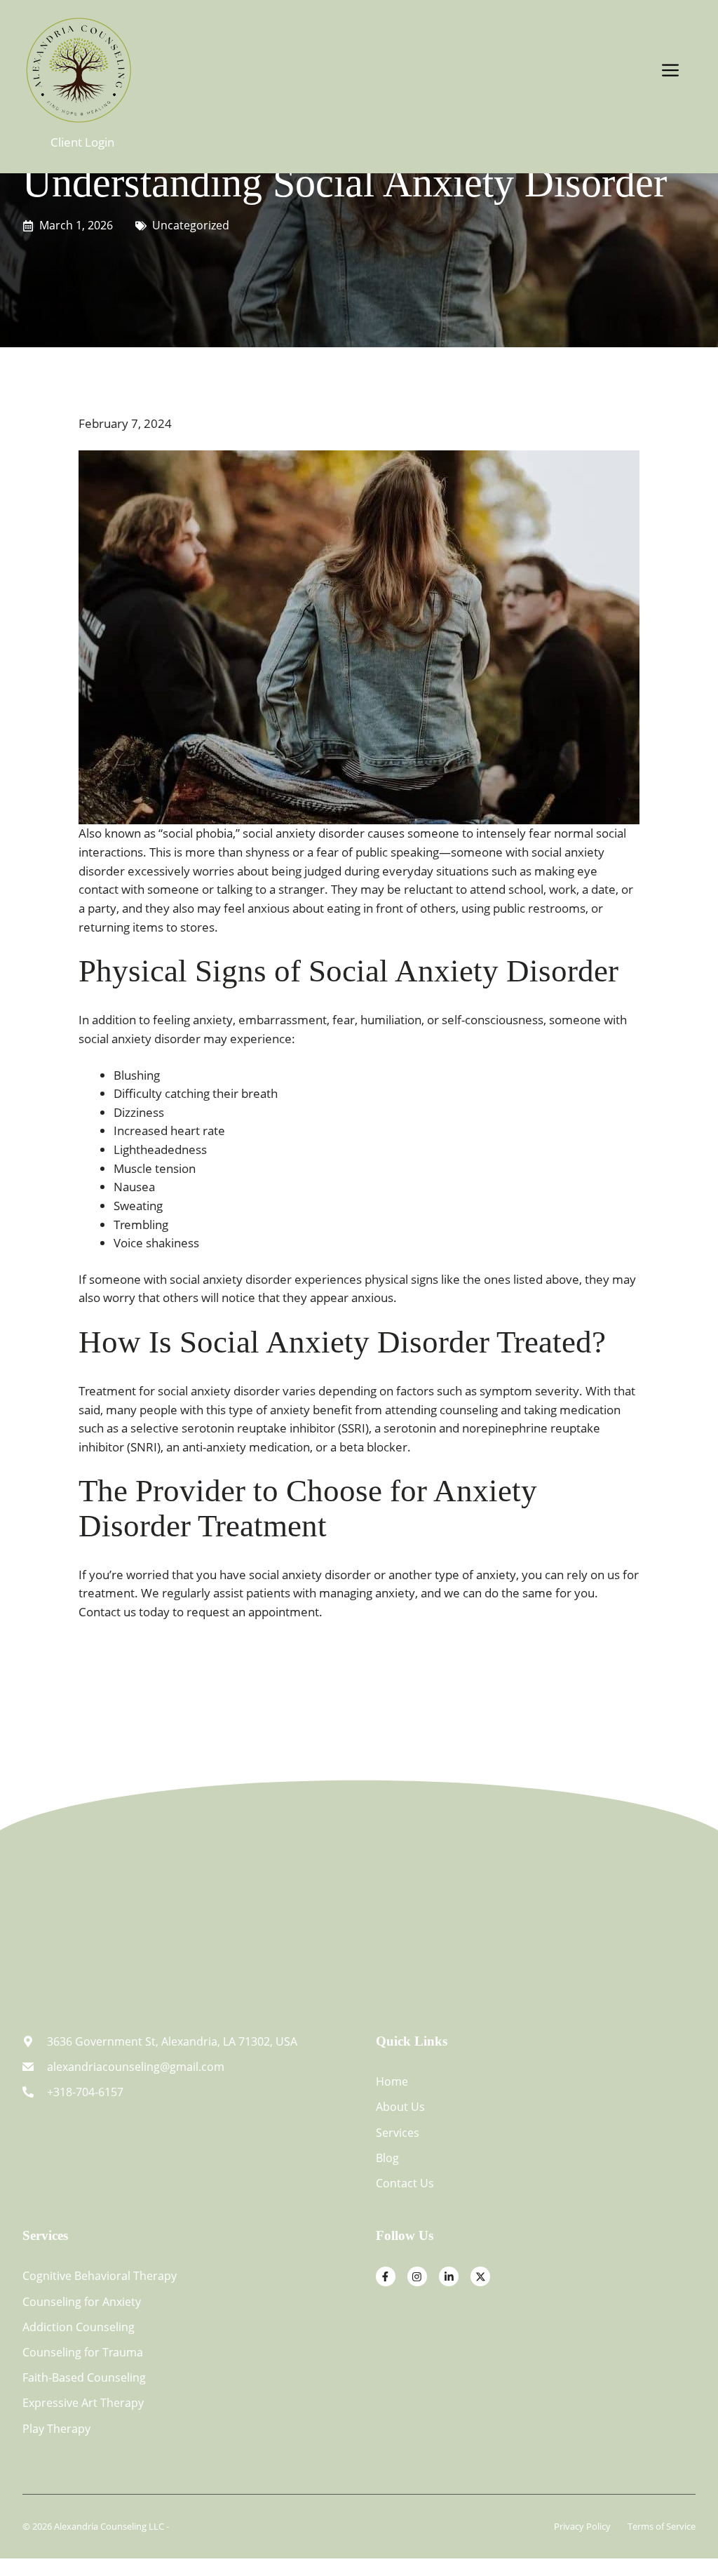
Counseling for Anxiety (82, 2302)
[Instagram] (417, 2276)
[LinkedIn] (449, 2276)
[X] (480, 2276)
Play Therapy (56, 2429)
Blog (387, 2158)
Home (392, 2081)
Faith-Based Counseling (84, 2377)
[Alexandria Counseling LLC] (79, 68)
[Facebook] (386, 2276)
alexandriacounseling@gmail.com (136, 2067)
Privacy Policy (582, 2526)
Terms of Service (662, 2526)
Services (398, 2133)
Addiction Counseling (79, 2327)
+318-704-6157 (85, 2092)
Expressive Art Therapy (83, 2403)
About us (400, 2107)
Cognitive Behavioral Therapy (100, 2276)
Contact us (405, 2183)
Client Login (82, 142)
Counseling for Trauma (83, 2352)
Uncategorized (191, 225)
